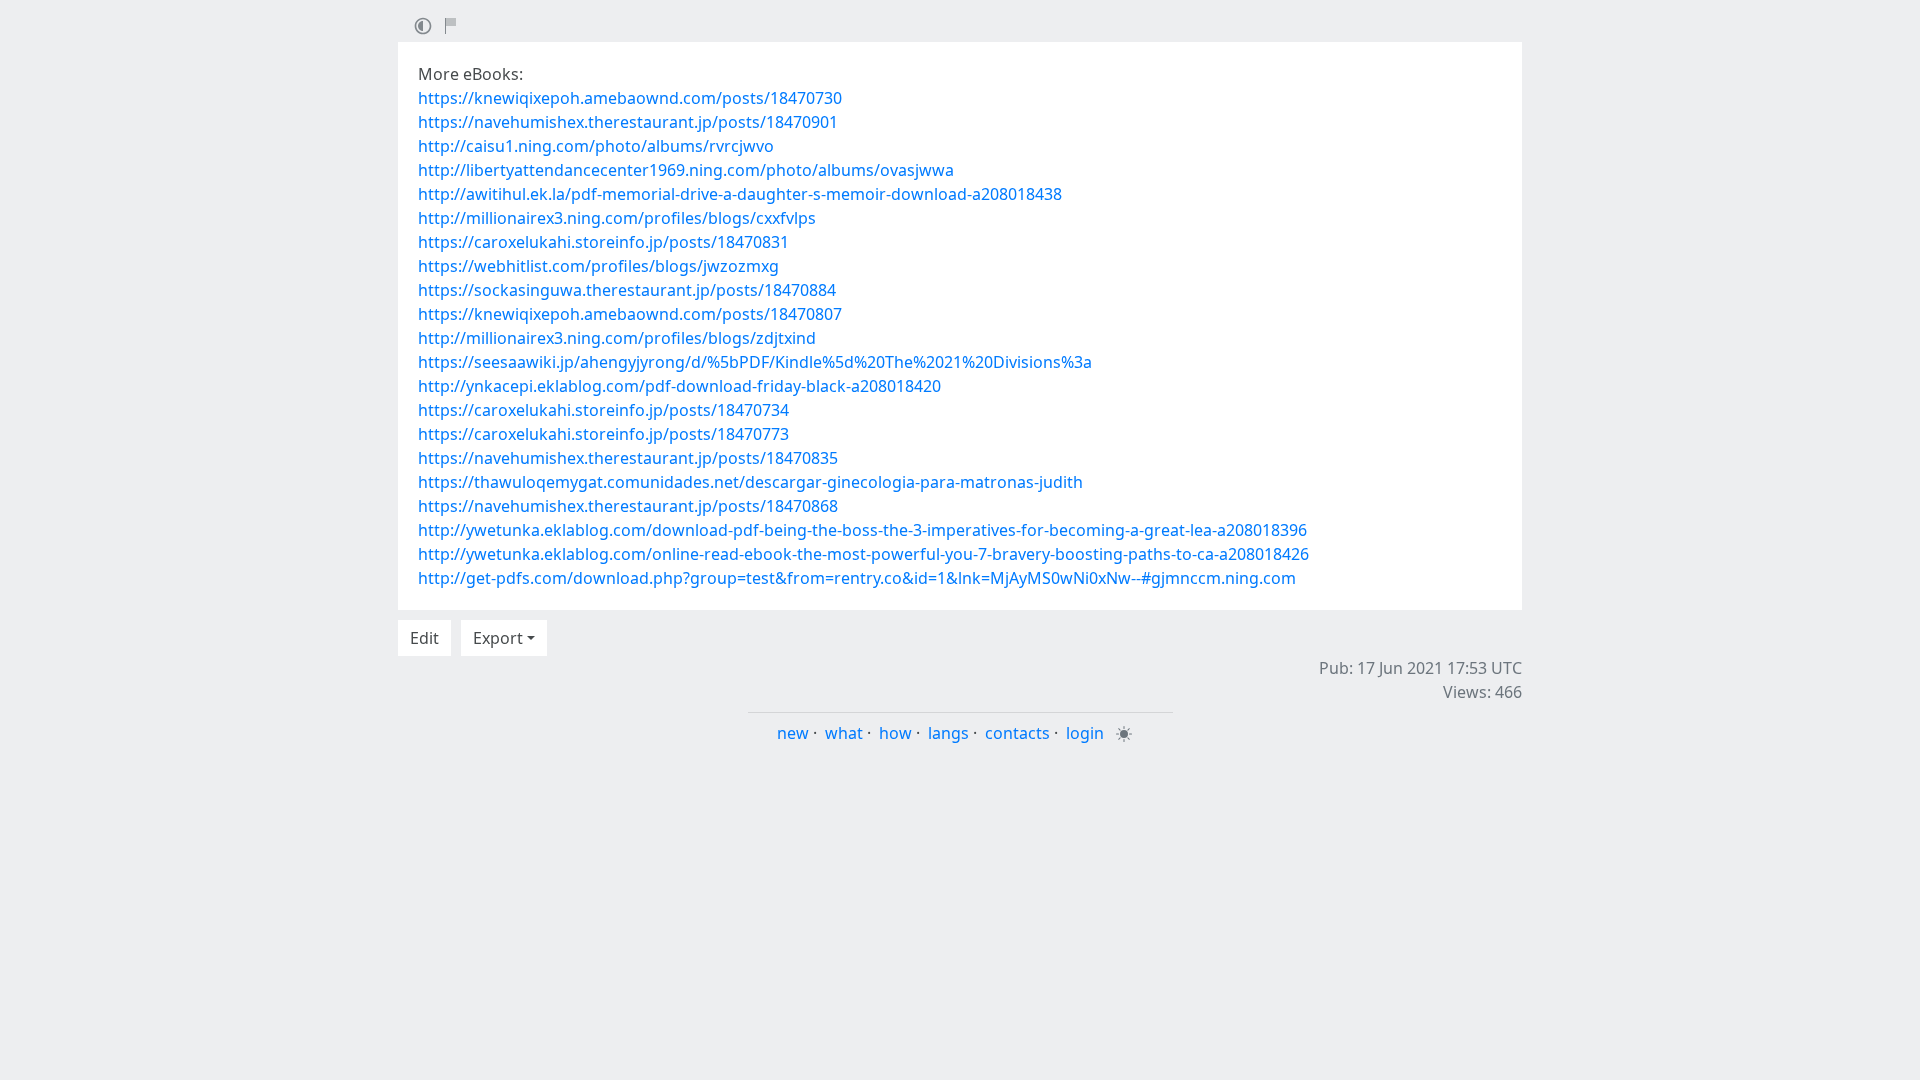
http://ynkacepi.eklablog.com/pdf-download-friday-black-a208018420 (679, 386)
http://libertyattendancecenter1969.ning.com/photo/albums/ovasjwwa (686, 170)
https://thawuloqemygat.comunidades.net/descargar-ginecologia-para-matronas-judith (750, 482)
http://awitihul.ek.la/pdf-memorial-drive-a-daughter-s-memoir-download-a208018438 (740, 194)
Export (498, 638)
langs (948, 733)
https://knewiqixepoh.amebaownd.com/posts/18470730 (630, 98)
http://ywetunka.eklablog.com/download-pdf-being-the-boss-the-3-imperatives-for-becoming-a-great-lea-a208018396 (862, 530)
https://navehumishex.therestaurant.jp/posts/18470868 (628, 506)
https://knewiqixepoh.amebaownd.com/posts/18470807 (630, 314)
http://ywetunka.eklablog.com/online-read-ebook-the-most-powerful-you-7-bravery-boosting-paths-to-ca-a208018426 (863, 554)
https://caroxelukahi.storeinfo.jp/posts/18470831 (603, 242)
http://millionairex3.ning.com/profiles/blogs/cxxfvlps (617, 218)
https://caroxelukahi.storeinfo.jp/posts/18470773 (603, 434)
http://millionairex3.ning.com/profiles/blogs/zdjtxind (617, 338)
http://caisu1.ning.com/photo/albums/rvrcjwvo (596, 146)
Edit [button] (424, 638)
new (793, 733)
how (895, 733)
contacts (1017, 733)
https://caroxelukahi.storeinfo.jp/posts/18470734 (603, 410)
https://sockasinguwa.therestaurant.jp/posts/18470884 (627, 290)
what (844, 733)
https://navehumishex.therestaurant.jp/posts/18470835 (628, 458)
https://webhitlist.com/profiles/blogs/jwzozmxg (598, 266)
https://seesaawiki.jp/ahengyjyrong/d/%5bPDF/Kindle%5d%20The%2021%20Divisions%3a (755, 362)
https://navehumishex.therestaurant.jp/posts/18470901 (628, 122)
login (1085, 733)
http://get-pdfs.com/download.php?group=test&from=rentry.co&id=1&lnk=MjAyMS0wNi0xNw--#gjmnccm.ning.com (857, 578)
